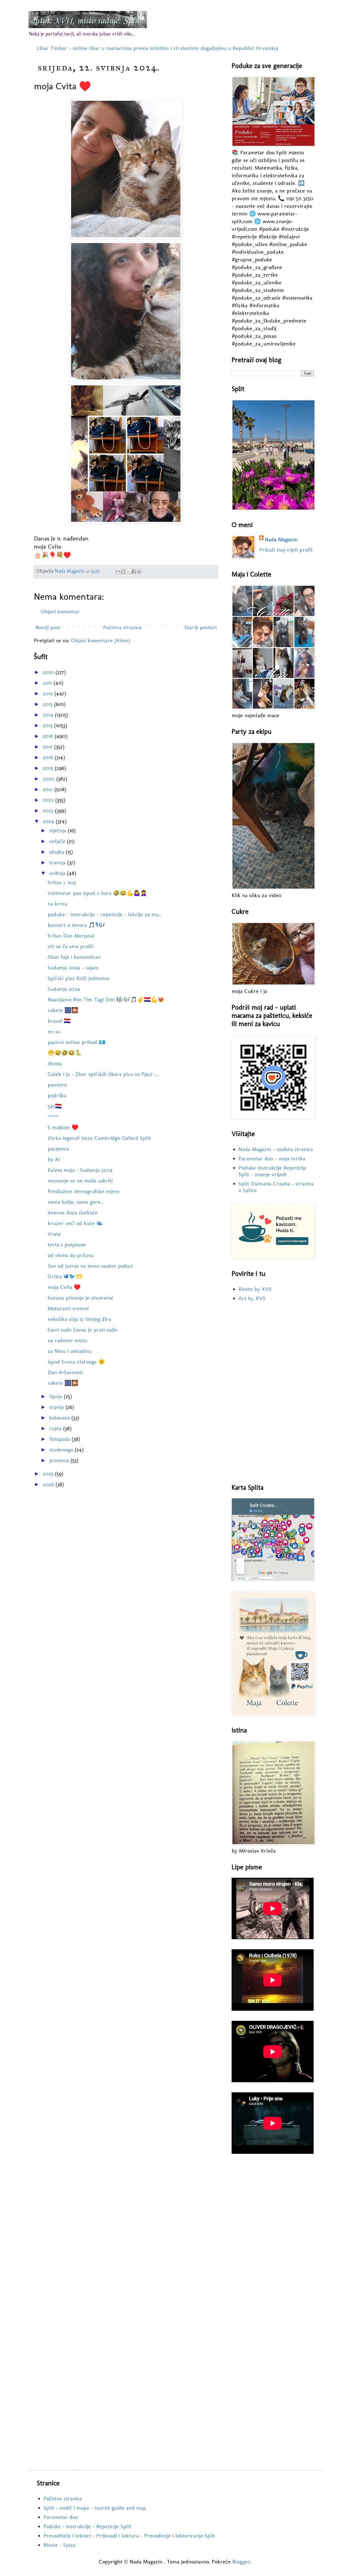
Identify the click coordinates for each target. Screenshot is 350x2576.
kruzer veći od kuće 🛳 (75, 1223)
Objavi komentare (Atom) (101, 640)
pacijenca (58, 1149)
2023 (49, 811)
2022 (49, 800)
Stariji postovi (201, 627)
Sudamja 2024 (64, 989)
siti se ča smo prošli (71, 946)
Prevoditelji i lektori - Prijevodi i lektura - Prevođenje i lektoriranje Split (129, 2536)
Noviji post (48, 627)
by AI (54, 1159)
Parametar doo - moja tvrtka (272, 1158)
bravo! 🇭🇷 (59, 1021)
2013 (48, 704)
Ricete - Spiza (59, 2545)
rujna (56, 1428)
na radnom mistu (67, 1340)
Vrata (54, 1234)
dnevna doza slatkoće (73, 1212)
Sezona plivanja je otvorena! (80, 1298)
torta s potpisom (67, 1244)
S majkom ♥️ (63, 1127)
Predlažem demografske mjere (84, 1191)
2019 (49, 768)
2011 (48, 683)
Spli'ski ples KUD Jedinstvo (78, 978)
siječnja (59, 830)
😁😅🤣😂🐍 (65, 1053)
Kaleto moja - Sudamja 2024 (80, 1170)
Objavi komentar (60, 611)
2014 (49, 715)
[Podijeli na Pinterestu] (139, 572)
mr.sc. (54, 1031)
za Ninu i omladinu (70, 1351)
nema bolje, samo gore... (76, 1202)
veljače (58, 841)
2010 (49, 672)
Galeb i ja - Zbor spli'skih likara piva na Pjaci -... (103, 1074)
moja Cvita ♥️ (64, 1287)
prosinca (60, 1460)
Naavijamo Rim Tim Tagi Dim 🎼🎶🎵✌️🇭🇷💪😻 (106, 999)
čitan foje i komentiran (74, 957)
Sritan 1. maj (62, 882)
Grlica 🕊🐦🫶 (65, 1276)
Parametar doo (61, 2517)
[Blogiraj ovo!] (123, 572)
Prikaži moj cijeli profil (286, 550)
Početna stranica (122, 627)
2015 (48, 725)
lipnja (56, 1396)
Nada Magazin (281, 539)
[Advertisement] (273, 1393)
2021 (49, 789)
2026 (49, 1484)
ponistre (57, 1085)
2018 (49, 757)
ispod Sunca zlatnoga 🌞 (76, 1362)
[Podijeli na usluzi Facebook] (134, 572)
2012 (49, 693)
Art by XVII (252, 1298)
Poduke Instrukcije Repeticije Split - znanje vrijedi (272, 1171)
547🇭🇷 (55, 1106)
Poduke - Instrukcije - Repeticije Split (87, 2526)
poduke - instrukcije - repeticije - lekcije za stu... (105, 914)
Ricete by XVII (255, 1289)
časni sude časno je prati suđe (82, 1330)
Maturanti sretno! (68, 1308)
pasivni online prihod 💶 (77, 1042)
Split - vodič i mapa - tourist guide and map (95, 2508)
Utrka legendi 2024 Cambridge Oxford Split (99, 1138)
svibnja (58, 873)
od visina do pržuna (71, 1255)
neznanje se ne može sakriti (80, 1181)
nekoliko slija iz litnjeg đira (79, 1319)
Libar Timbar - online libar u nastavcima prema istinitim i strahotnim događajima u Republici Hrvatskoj (157, 48)
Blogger (241, 2562)
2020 (49, 779)
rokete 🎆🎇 (63, 1010)
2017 (48, 747)
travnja (58, 862)
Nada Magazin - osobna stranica (276, 1149)
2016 (49, 736)
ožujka (57, 852)
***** (53, 1117)
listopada (60, 1439)
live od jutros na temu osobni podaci (90, 1266)
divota (55, 1063)
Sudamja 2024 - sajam (73, 968)
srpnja (57, 1407)
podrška (57, 1095)
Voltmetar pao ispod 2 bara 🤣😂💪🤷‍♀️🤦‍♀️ (97, 893)
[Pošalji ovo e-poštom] (118, 572)
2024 (49, 821)
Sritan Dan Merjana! (71, 936)
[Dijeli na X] (129, 572)
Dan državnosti (65, 1372)
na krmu (57, 904)
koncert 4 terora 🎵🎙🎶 (76, 925)
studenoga (62, 1450)
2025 (49, 1474)
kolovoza (60, 1418)
